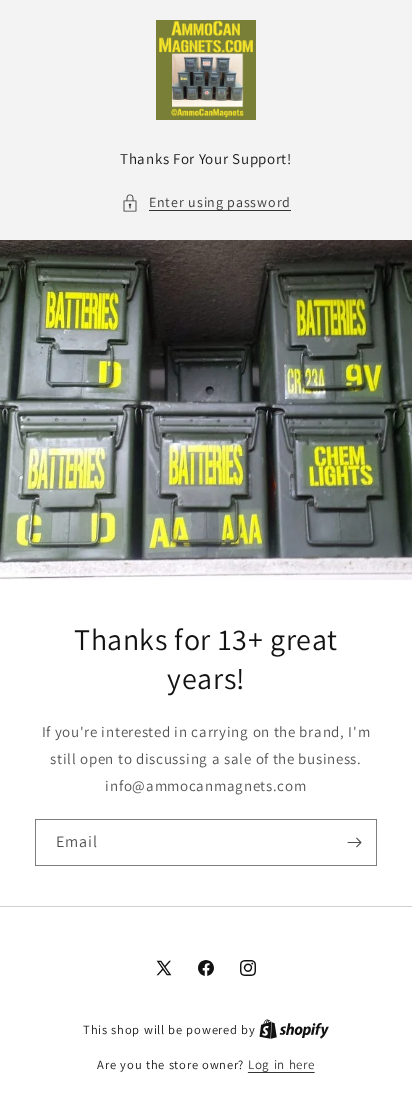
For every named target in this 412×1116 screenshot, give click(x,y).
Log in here (281, 1064)
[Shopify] (294, 1029)
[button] (206, 202)
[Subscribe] (354, 842)
